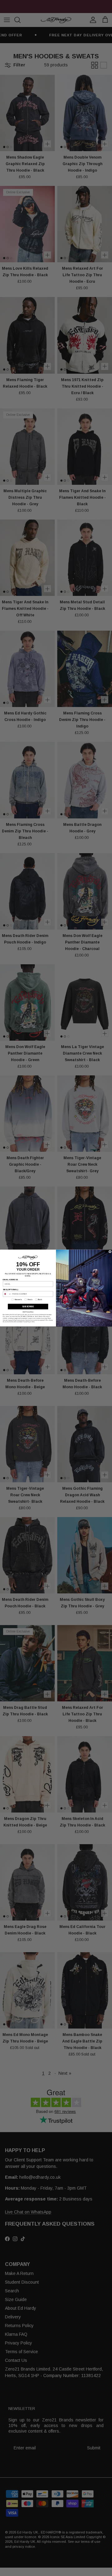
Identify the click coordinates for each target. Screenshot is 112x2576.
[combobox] (7, 1294)
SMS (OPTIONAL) (10, 1289)
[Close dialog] (110, 1252)
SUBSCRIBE (28, 1306)
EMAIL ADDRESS (10, 1279)
